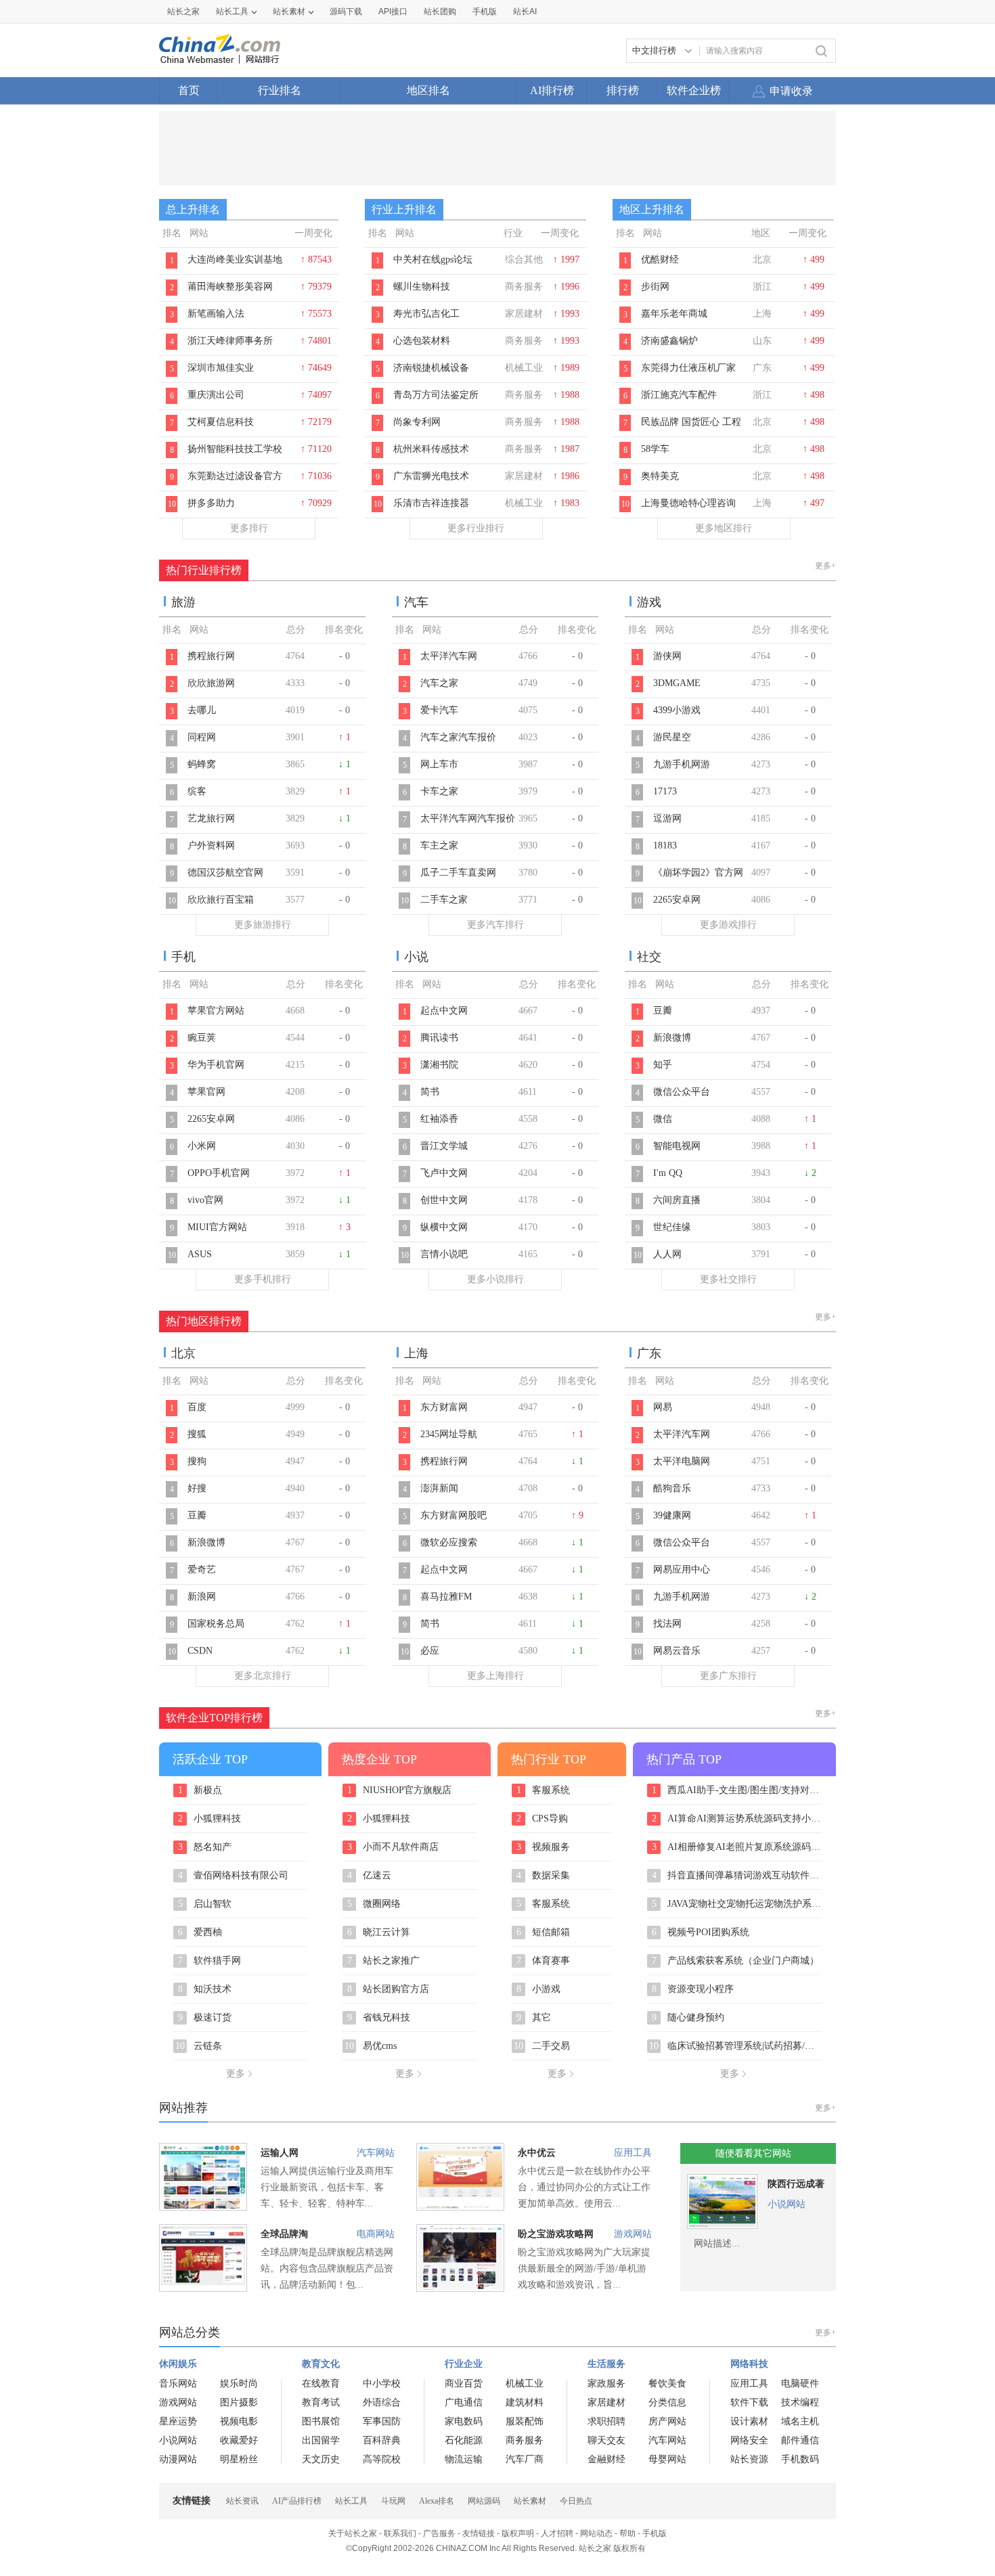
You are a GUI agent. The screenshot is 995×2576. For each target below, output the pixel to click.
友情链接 (479, 2533)
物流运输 (464, 2459)
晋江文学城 (444, 1146)
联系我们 (400, 2533)
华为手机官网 (216, 1065)
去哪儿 (202, 710)
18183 (665, 845)
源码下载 (346, 12)
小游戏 (539, 1989)
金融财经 (606, 2459)
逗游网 (667, 818)
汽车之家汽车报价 (458, 737)
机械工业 (525, 2383)
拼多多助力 (211, 503)
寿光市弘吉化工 (426, 314)
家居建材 (606, 2402)
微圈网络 (374, 1904)
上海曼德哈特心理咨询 (688, 503)
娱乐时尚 (239, 2383)
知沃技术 (205, 1989)
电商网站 (376, 2234)
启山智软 (205, 1904)
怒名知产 (205, 1847)
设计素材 (749, 2421)
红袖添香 (439, 1119)
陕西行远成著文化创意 (796, 2187)
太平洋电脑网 (682, 1461)
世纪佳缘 (672, 1227)
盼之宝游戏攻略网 (556, 2234)
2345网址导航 (449, 1434)
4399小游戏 (677, 710)
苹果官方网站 (216, 1011)
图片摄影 (239, 2402)
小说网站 (787, 2204)
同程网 (202, 737)
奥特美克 (660, 476)
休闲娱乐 (178, 2364)
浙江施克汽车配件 (679, 395)
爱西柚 (200, 1933)
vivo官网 (205, 1200)
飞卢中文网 (444, 1173)
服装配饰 (525, 2421)
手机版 (655, 2533)
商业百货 (464, 2383)
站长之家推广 (384, 1961)
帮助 (627, 2533)
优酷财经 (660, 259)
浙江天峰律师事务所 (230, 341)
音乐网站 (178, 2383)
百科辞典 (382, 2440)
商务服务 (525, 2440)
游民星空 (672, 737)
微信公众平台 (682, 1092)
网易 (663, 1407)
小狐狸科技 (210, 1819)
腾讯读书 (439, 1038)
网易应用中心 (682, 1569)
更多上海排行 (495, 1676)
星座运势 (178, 2421)
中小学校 (382, 2383)
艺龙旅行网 (211, 818)
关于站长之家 (353, 2533)
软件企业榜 (694, 90)
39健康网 (672, 1515)
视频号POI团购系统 (701, 1933)
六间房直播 (677, 1200)
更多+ (825, 566)
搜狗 (197, 1461)
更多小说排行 (495, 1279)
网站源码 (484, 2501)
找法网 (667, 1624)
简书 (430, 1092)
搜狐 (197, 1434)
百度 (197, 1407)
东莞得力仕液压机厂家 (688, 368)
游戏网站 (633, 2234)
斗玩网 (393, 2501)
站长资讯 (242, 2501)
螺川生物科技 (422, 287)
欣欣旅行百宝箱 (221, 900)
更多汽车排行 (495, 925)
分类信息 (667, 2402)
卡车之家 (439, 791)
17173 (665, 791)
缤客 (197, 791)
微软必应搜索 (449, 1542)
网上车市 (439, 764)
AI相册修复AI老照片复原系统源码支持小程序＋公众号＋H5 (737, 1847)
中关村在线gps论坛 (433, 259)
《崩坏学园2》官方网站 (698, 880)
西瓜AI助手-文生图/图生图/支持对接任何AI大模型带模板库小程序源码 (737, 1790)
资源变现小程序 (693, 1989)
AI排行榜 (552, 90)
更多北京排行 (263, 1676)
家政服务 (606, 2383)
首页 (189, 90)
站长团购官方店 (389, 1989)
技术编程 (800, 2402)
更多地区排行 (724, 528)
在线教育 (321, 2383)
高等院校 (382, 2459)
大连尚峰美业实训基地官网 (235, 267)
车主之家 (439, 845)
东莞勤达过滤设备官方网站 (235, 483)
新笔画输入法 (216, 314)
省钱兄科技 (379, 2018)
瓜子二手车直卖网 (458, 873)
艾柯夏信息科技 (221, 422)
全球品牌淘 (284, 2234)
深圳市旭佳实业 (221, 368)
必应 (430, 1651)
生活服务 (606, 2364)
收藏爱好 (239, 2440)
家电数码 (464, 2421)
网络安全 (749, 2440)
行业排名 (280, 90)
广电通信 (464, 2402)
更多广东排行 (728, 1676)
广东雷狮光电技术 (431, 476)
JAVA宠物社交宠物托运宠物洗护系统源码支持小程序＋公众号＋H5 (737, 1904)
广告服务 (439, 2533)
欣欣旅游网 (211, 683)
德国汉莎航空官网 (225, 873)
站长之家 (183, 12)
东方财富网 (444, 1407)
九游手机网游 (682, 764)
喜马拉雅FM (446, 1597)
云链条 (199, 2046)
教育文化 (321, 2364)
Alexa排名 (437, 2501)
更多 (236, 2074)
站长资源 (749, 2459)
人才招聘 (557, 2533)
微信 (663, 1119)
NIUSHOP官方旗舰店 (400, 1790)
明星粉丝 (239, 2459)
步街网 (655, 287)
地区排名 (428, 90)
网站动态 (596, 2533)
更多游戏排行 (728, 925)
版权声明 (518, 2533)
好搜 (197, 1488)
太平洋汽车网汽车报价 (468, 818)
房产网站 (667, 2421)
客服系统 (544, 1790)
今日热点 (576, 2501)
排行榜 (623, 90)
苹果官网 (206, 1092)
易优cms (371, 2046)
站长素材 (289, 12)
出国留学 (321, 2440)
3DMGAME (677, 683)
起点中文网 (444, 1011)
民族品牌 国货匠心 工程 (691, 422)
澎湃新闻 (439, 1488)
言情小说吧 (444, 1254)
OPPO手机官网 (219, 1173)
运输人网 (280, 2153)
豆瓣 (663, 1011)
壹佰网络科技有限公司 (234, 1876)
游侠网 (667, 656)
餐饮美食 (667, 2383)
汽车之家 (439, 683)
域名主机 (800, 2421)
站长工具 (232, 12)
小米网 (202, 1146)
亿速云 (370, 1876)
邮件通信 (800, 2440)
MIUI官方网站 (217, 1227)
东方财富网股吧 (454, 1515)
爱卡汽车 (439, 710)
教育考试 (321, 2402)
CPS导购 (543, 1819)
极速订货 (205, 2018)
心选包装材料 (422, 341)
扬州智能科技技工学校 (235, 449)
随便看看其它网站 (753, 2153)
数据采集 (544, 1876)
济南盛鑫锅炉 (669, 341)
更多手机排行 (263, 1279)
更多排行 (249, 528)
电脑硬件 (800, 2383)
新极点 (200, 1790)
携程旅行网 (211, 656)
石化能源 (464, 2440)
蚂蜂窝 (202, 764)
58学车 (655, 449)
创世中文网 (444, 1200)
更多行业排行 (476, 528)
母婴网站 (667, 2459)
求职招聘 (606, 2421)
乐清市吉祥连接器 (431, 503)
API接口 (393, 12)
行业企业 (464, 2364)
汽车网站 (376, 2153)
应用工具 (633, 2153)
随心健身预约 (688, 2018)
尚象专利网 (417, 422)
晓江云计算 (379, 1933)
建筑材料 (525, 2402)
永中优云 (537, 2153)
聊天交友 (606, 2440)
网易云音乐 (677, 1651)
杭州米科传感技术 (431, 449)
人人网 (667, 1254)
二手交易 (542, 2046)
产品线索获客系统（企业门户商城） (736, 1961)
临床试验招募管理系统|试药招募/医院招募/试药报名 (735, 2046)
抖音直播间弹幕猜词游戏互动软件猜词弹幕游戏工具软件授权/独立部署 (737, 1876)
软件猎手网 (210, 1961)
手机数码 (800, 2459)
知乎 (663, 1065)
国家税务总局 (216, 1624)
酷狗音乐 (672, 1488)
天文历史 (321, 2459)
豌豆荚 (202, 1038)
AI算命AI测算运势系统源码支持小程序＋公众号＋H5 (737, 1819)
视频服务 (544, 1847)
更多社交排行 (728, 1279)
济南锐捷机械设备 (431, 368)
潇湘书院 (439, 1065)
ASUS (200, 1254)
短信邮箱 (544, 1933)
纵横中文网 (444, 1227)
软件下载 (749, 2402)
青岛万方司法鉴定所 (436, 395)
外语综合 (382, 2402)
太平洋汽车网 (449, 656)
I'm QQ (668, 1173)
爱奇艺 (202, 1569)
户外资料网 (211, 845)
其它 (534, 2018)
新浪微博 (672, 1038)
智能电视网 (677, 1146)
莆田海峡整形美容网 (230, 287)
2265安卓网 (677, 900)
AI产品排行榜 (297, 2501)
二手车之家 (444, 900)
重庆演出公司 (216, 395)
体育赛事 (544, 1961)
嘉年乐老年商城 (674, 314)
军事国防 (382, 2421)
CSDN (200, 1651)
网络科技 (749, 2364)
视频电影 (239, 2421)
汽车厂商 (525, 2459)
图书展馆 (321, 2421)
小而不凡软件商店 (393, 1847)
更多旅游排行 (263, 925)
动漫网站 (178, 2459)
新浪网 (202, 1597)
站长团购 (440, 12)
